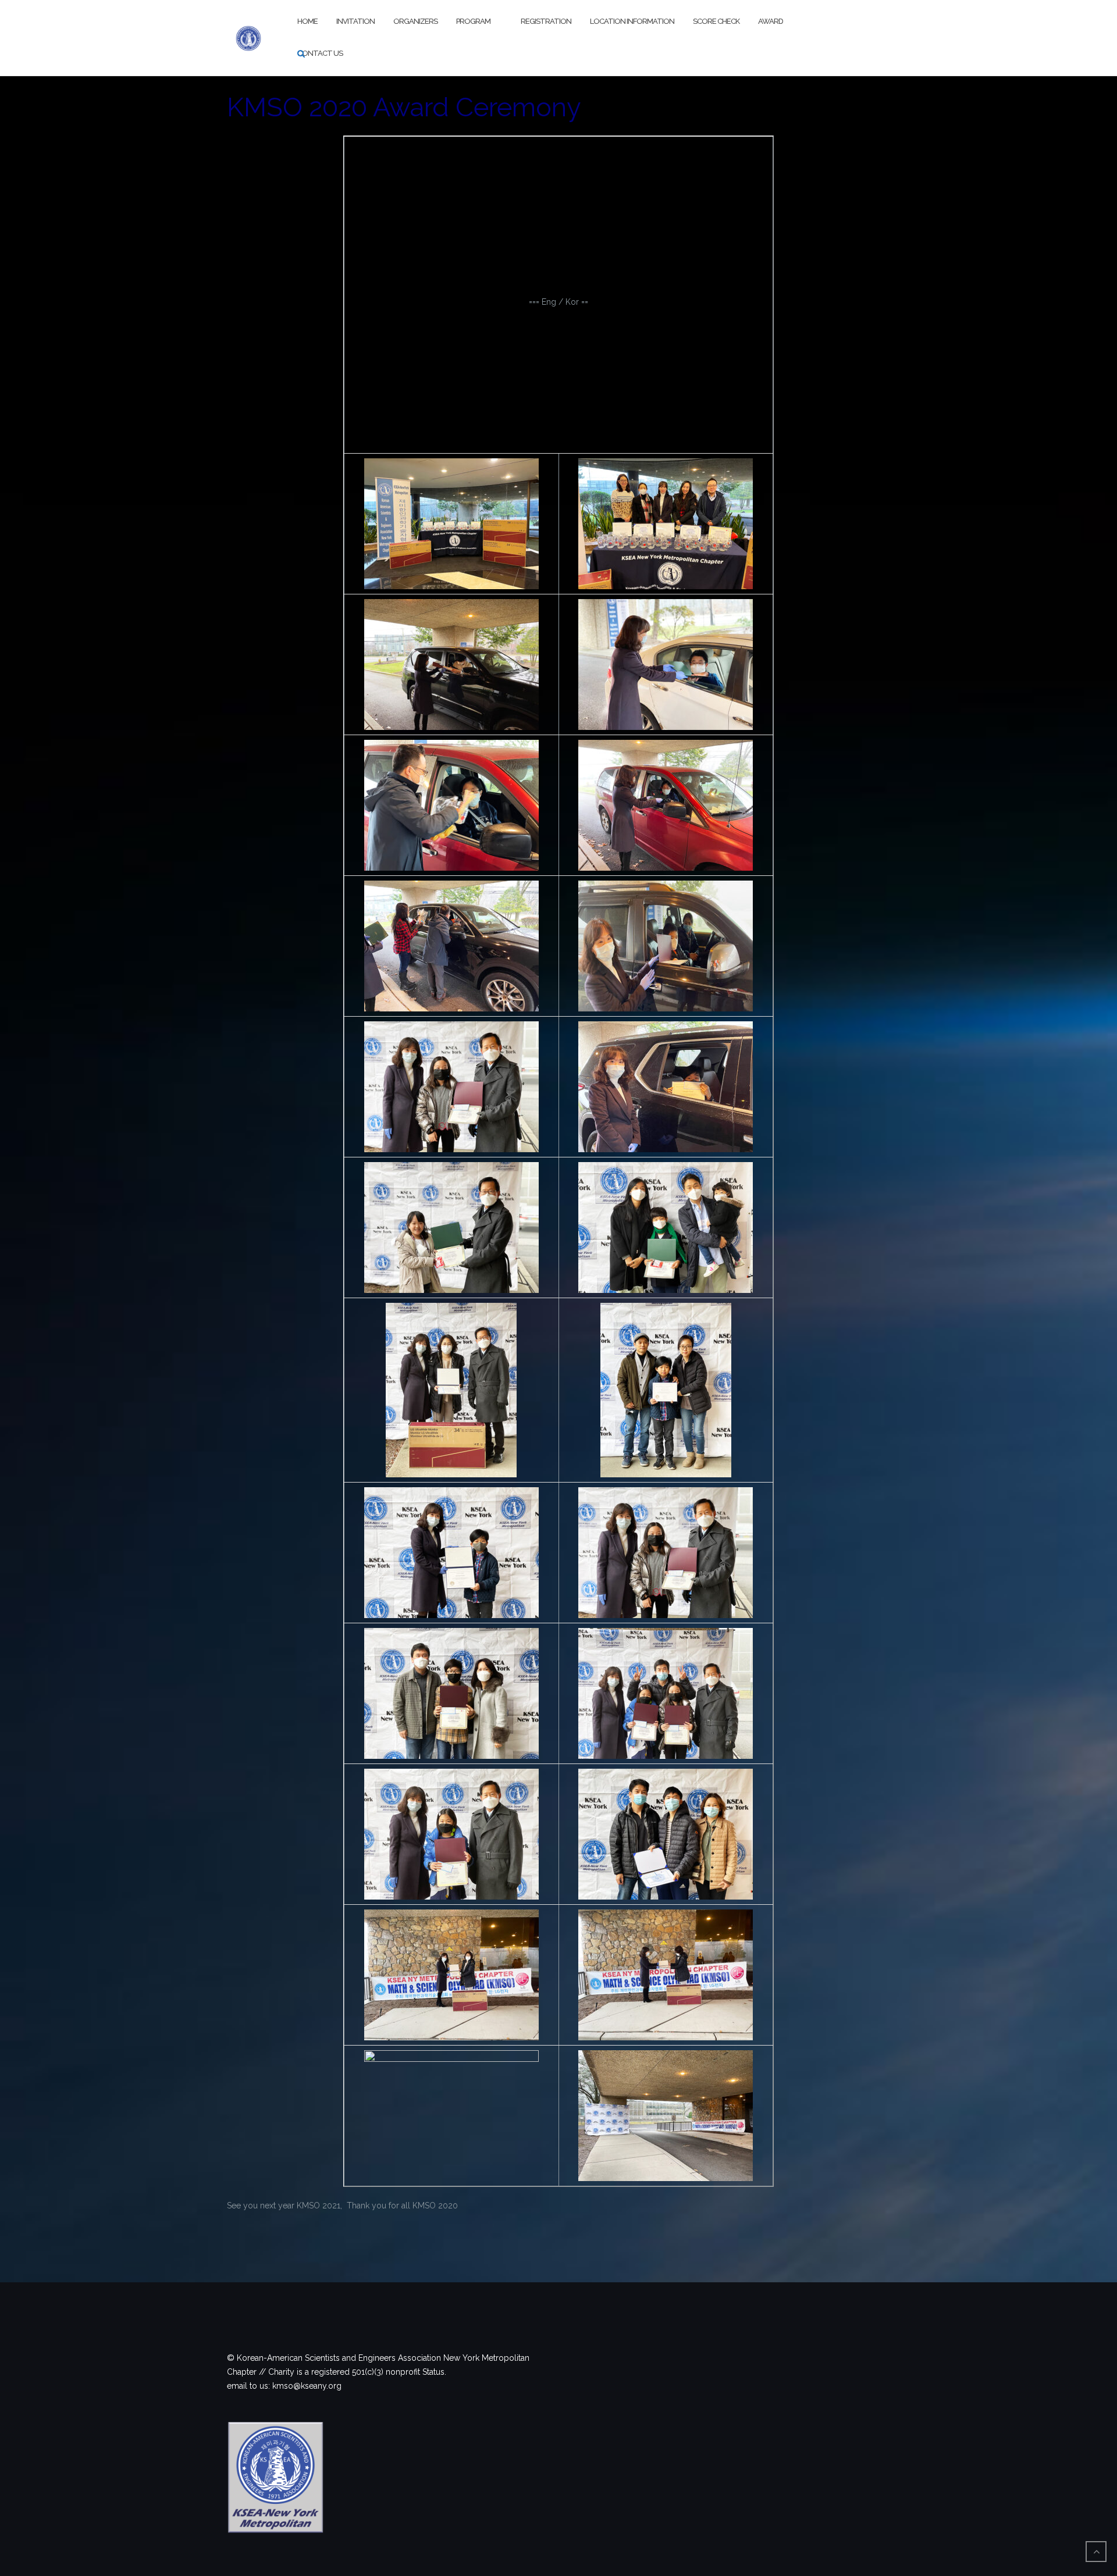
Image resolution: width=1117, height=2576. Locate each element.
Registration (546, 21)
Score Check (716, 21)
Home (307, 21)
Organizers (415, 21)
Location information (632, 21)
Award (771, 21)
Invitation (355, 21)
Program (473, 21)
